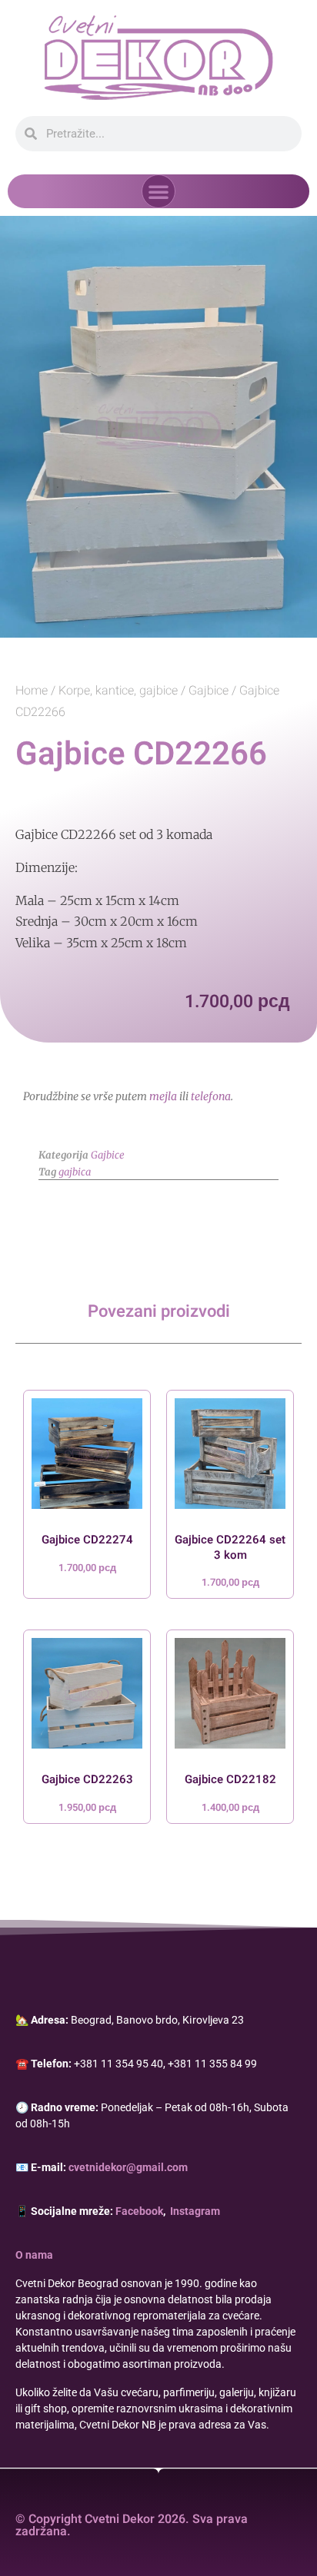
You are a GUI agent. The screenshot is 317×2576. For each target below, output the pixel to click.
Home (32, 691)
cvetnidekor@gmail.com (128, 2167)
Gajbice (209, 691)
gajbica (75, 1172)
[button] (158, 191)
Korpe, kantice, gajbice (118, 691)
